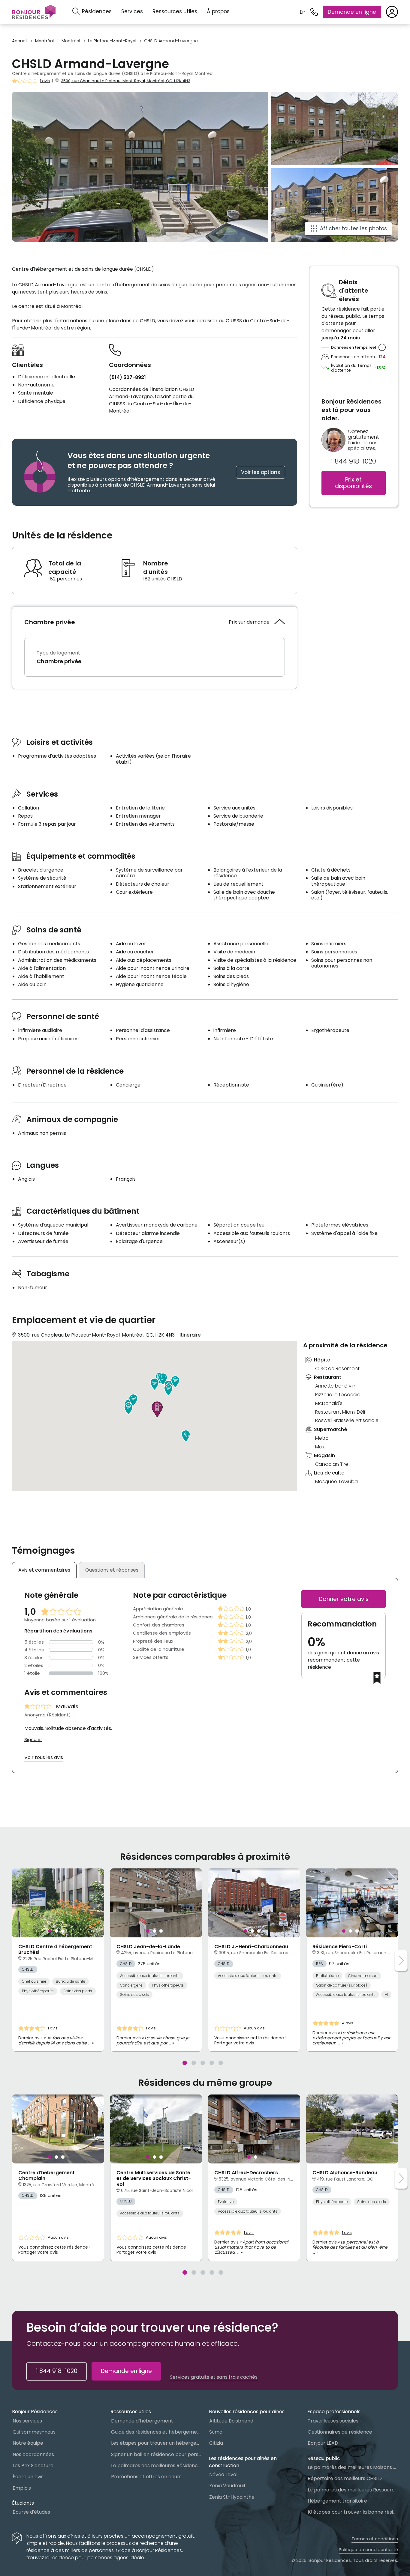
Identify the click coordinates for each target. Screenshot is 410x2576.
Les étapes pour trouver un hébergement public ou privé (156, 2443)
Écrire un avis (28, 2477)
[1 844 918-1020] (314, 12)
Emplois (22, 2488)
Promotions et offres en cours (146, 2477)
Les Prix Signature (33, 2466)
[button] (155, 1384)
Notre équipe (28, 2443)
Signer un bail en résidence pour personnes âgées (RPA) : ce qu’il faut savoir (156, 2454)
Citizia (216, 2443)
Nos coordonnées (33, 2454)
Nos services (27, 2421)
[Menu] (34, 12)
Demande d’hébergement (142, 2421)
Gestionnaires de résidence (340, 2432)
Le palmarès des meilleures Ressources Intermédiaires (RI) (353, 2490)
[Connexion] (392, 12)
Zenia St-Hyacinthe (232, 2497)
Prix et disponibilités (353, 483)
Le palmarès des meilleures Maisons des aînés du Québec (353, 2467)
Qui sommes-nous (34, 2432)
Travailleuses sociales (333, 2421)
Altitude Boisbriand (231, 2421)
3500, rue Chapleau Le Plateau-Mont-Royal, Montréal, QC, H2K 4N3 (126, 81)
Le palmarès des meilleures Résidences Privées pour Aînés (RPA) (156, 2466)
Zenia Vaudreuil (227, 2486)
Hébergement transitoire (337, 2501)
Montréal (44, 41)
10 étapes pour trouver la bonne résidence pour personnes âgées (353, 2512)
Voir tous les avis (44, 1757)
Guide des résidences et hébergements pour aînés (156, 2432)
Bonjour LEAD (323, 2443)
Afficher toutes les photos (353, 228)
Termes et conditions (375, 2539)
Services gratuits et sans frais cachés (214, 2377)
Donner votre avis (344, 1599)
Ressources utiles (175, 11)
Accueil (20, 41)
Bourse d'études (31, 2512)
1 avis (45, 81)
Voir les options (261, 472)
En (303, 12)
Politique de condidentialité (368, 2550)
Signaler (33, 1740)
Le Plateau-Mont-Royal (112, 41)
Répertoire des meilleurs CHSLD (345, 2478)
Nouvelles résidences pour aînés (247, 2412)
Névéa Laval (223, 2475)
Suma (216, 2432)
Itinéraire (190, 1335)
